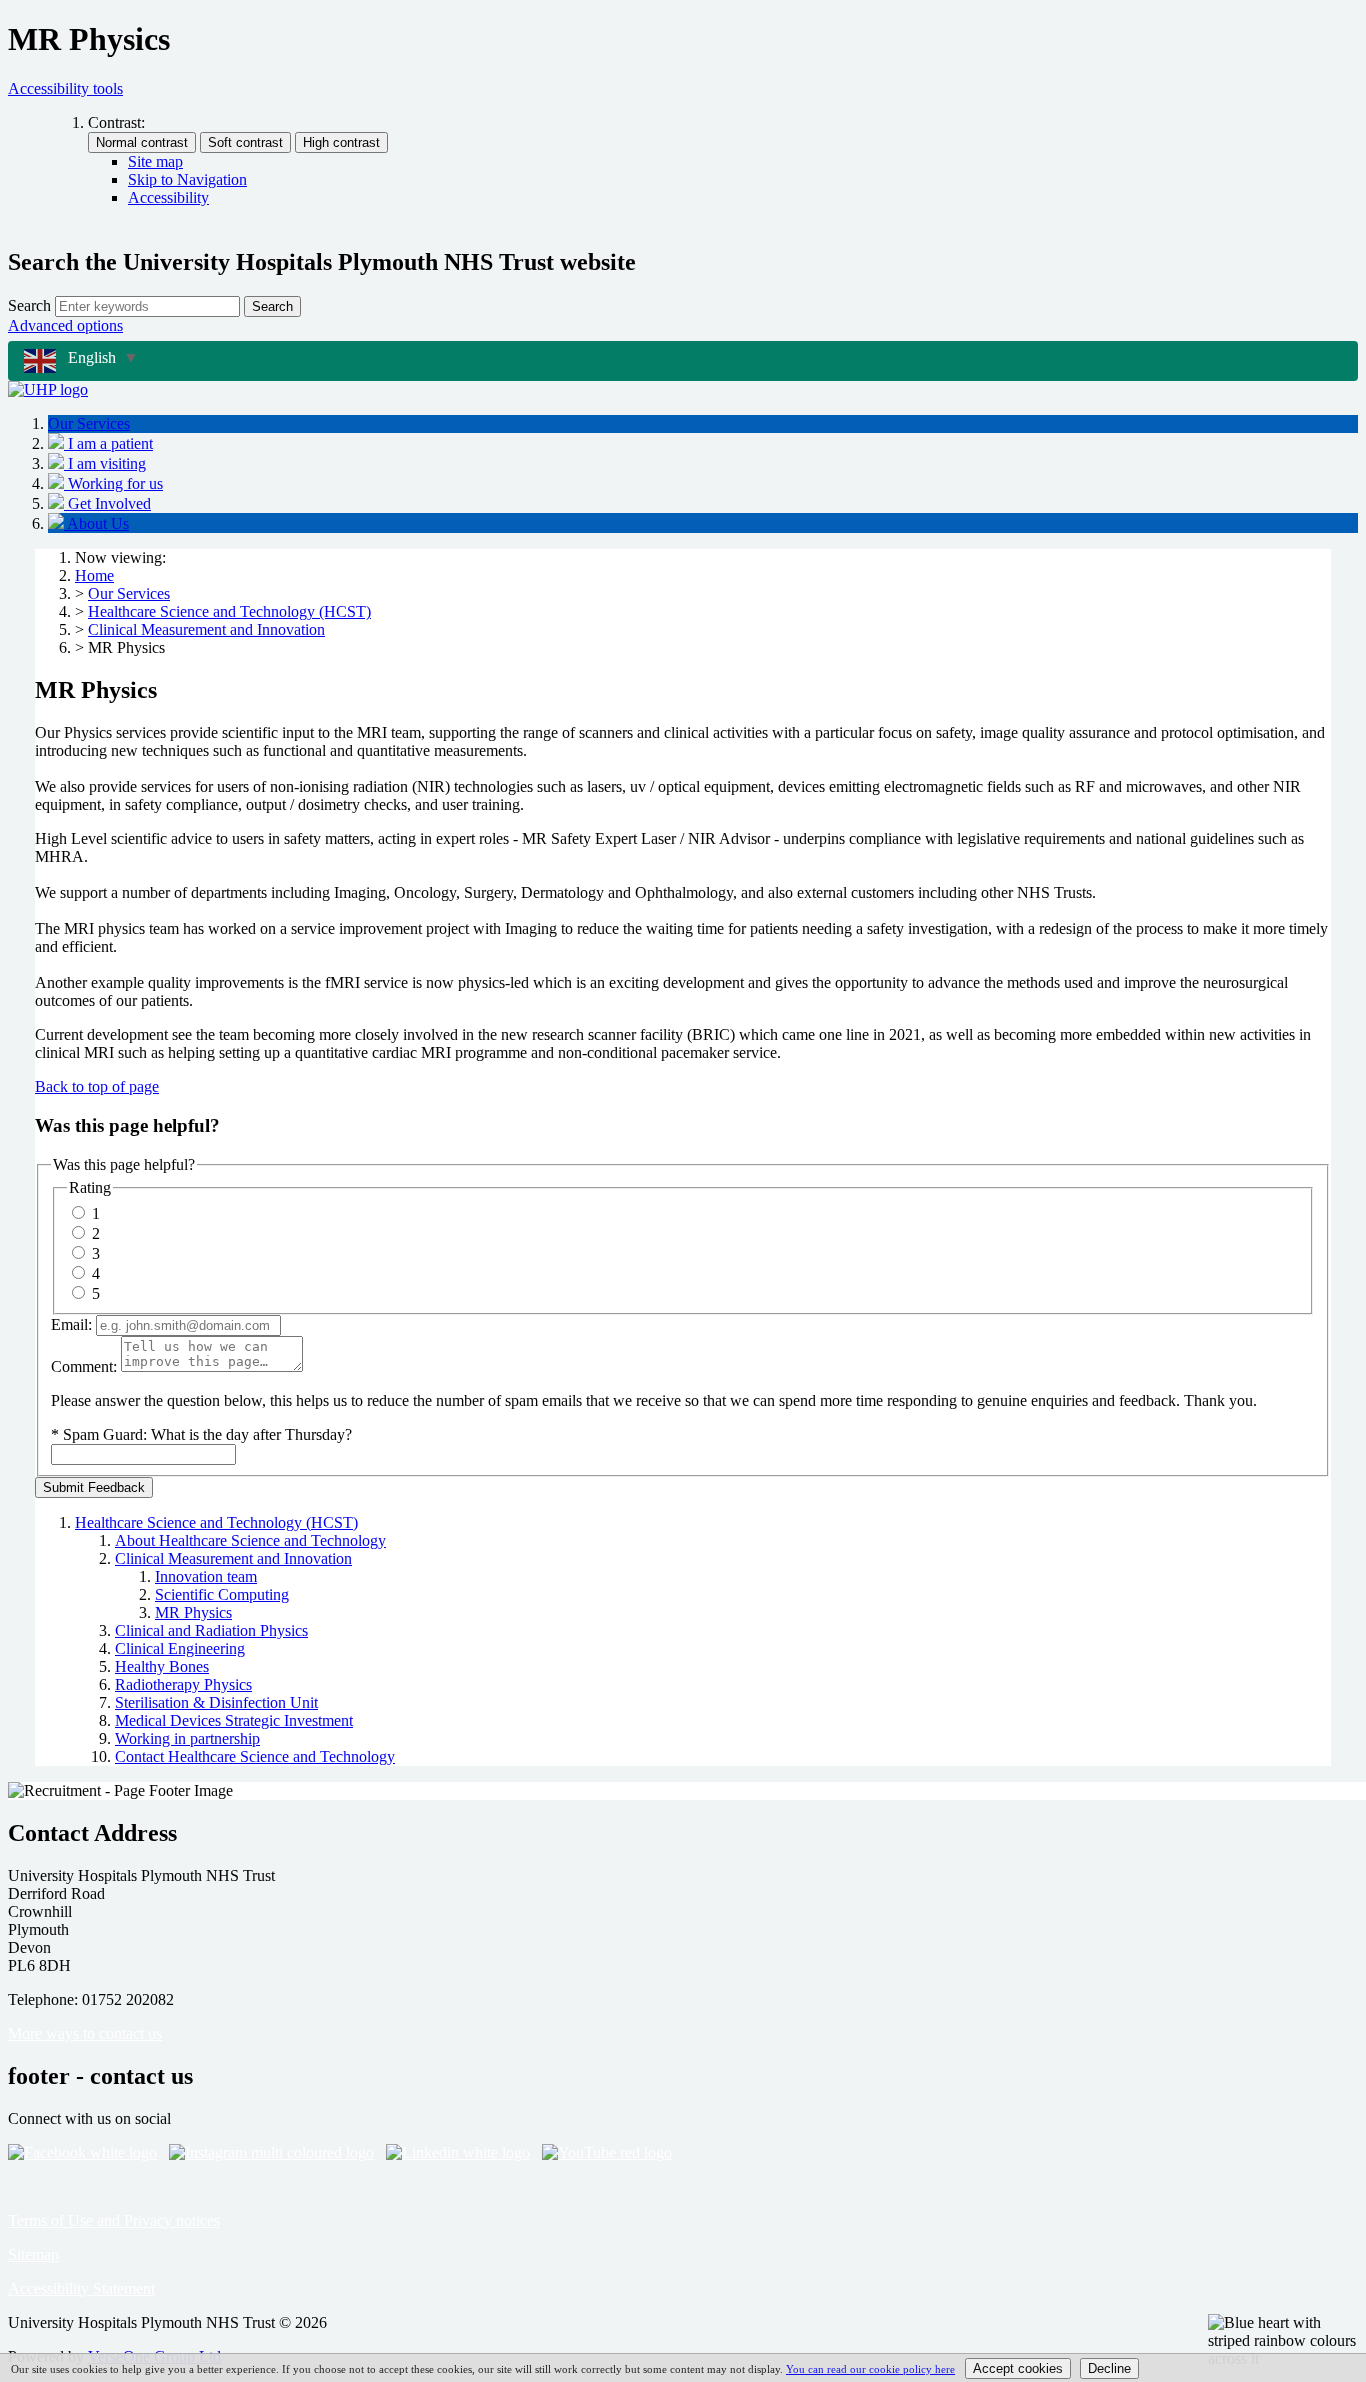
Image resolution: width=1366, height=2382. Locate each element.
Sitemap (33, 2254)
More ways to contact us (85, 2033)
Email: (71, 1324)
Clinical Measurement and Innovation (206, 629)
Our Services (129, 593)
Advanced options (65, 325)
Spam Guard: (207, 1434)
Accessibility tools (65, 88)
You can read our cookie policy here (870, 2369)
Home (94, 575)
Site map (155, 161)
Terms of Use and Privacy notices (114, 2220)
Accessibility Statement (81, 2288)
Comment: (84, 1366)
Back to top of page (97, 1086)
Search (29, 305)
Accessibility (168, 197)
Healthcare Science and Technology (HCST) (229, 611)
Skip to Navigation (187, 179)
